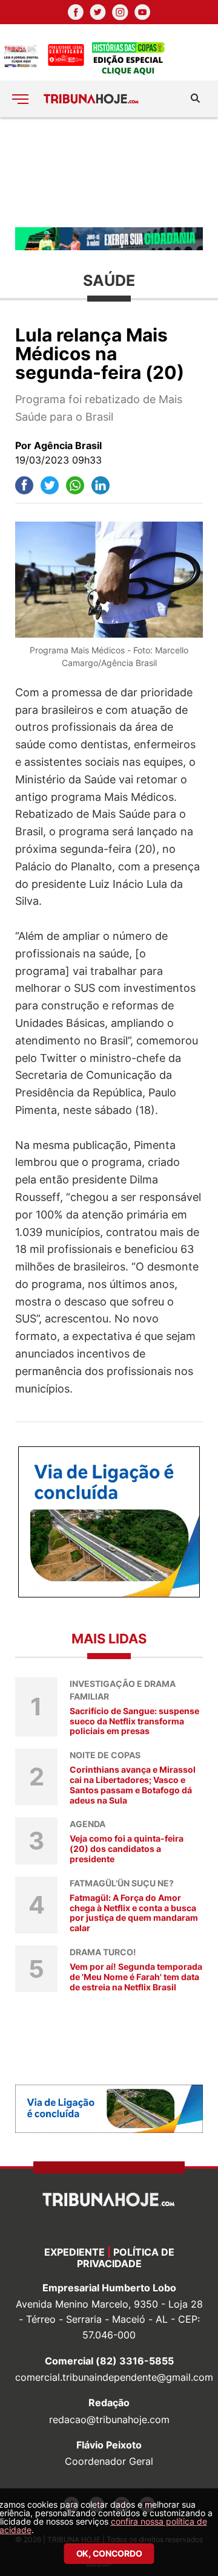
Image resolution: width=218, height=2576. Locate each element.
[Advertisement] (109, 171)
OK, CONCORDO (109, 2553)
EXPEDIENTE (74, 2252)
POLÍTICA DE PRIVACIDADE (126, 2258)
